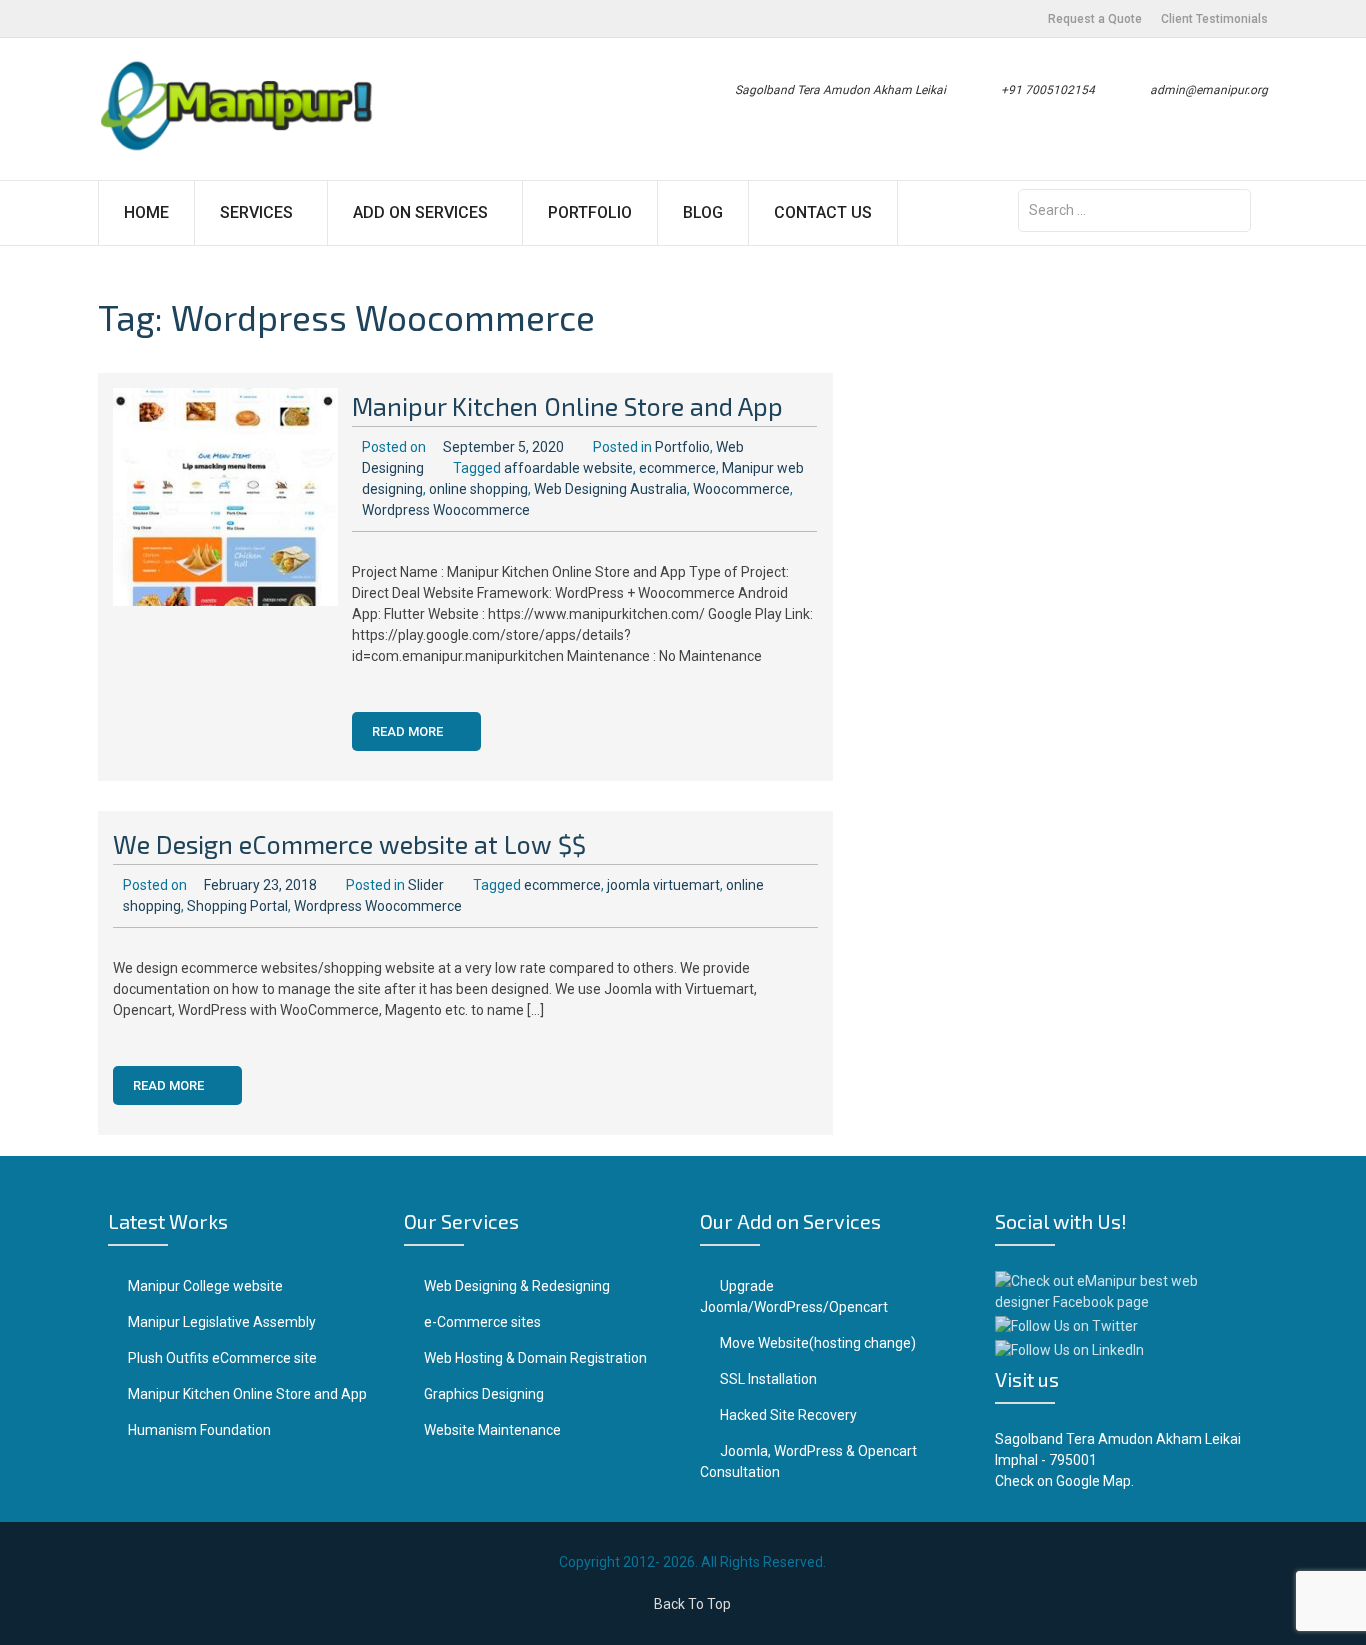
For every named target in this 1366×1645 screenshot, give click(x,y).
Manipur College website (205, 1286)
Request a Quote (1095, 19)
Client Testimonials (1214, 19)
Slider (426, 885)
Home (146, 212)
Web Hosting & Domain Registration (535, 1358)
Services (256, 212)
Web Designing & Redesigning (517, 1286)
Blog (703, 212)
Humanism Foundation (199, 1430)
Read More (409, 731)
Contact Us (823, 212)
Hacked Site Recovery (788, 1415)
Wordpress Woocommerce (446, 510)
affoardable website (568, 468)
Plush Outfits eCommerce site (222, 1358)
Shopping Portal (237, 906)
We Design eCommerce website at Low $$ (349, 844)
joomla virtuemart (663, 885)
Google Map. (1095, 1481)
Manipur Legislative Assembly (222, 1322)
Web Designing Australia (610, 489)
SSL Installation (768, 1379)
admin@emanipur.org (1209, 90)
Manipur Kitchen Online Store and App (567, 406)
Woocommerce (741, 489)
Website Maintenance (492, 1430)
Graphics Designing (484, 1394)
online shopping (478, 489)
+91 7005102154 (1048, 90)
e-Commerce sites (482, 1322)
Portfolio (590, 212)
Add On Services (420, 212)
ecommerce (677, 468)
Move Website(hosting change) (818, 1343)
